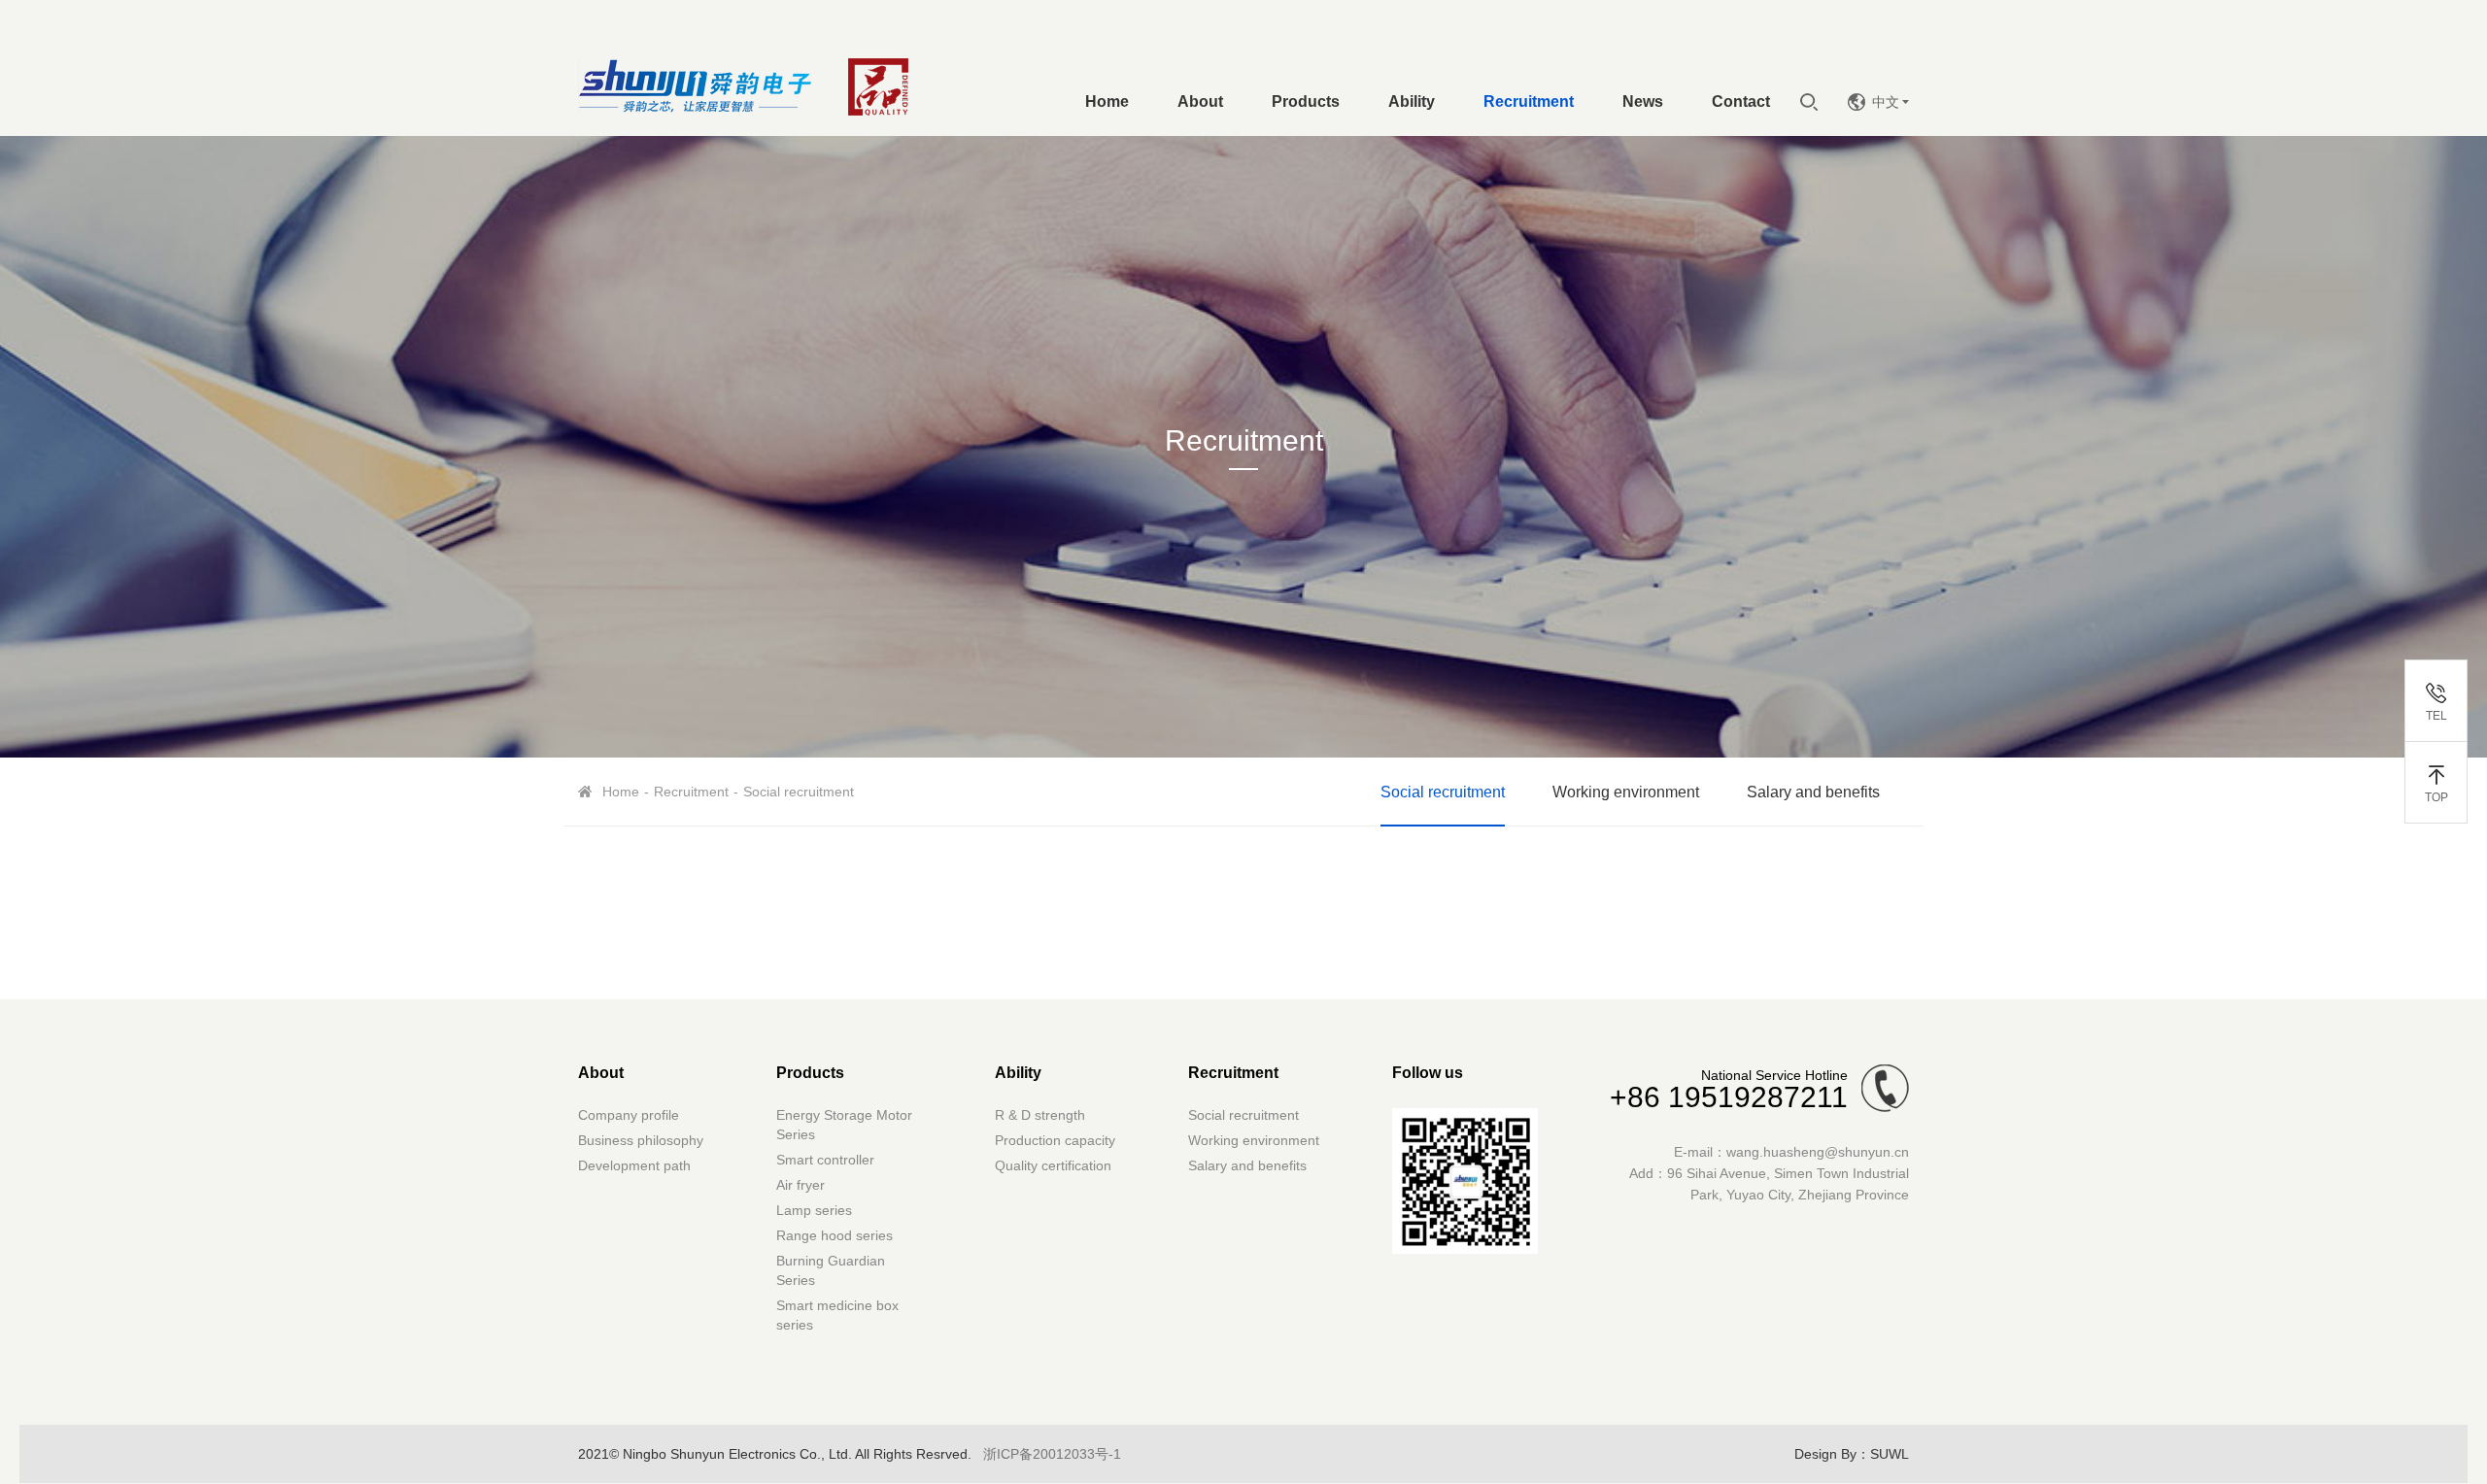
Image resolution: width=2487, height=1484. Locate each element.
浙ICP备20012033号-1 (1052, 1454)
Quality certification (1053, 1165)
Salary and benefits (1813, 792)
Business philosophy (641, 1140)
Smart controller (825, 1160)
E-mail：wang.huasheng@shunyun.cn (1791, 1152)
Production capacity (1055, 1140)
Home (621, 792)
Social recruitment (1443, 792)
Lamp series (814, 1210)
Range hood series (835, 1235)
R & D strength (1040, 1115)
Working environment (1626, 792)
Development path (634, 1165)
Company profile (629, 1115)
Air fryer (801, 1185)
